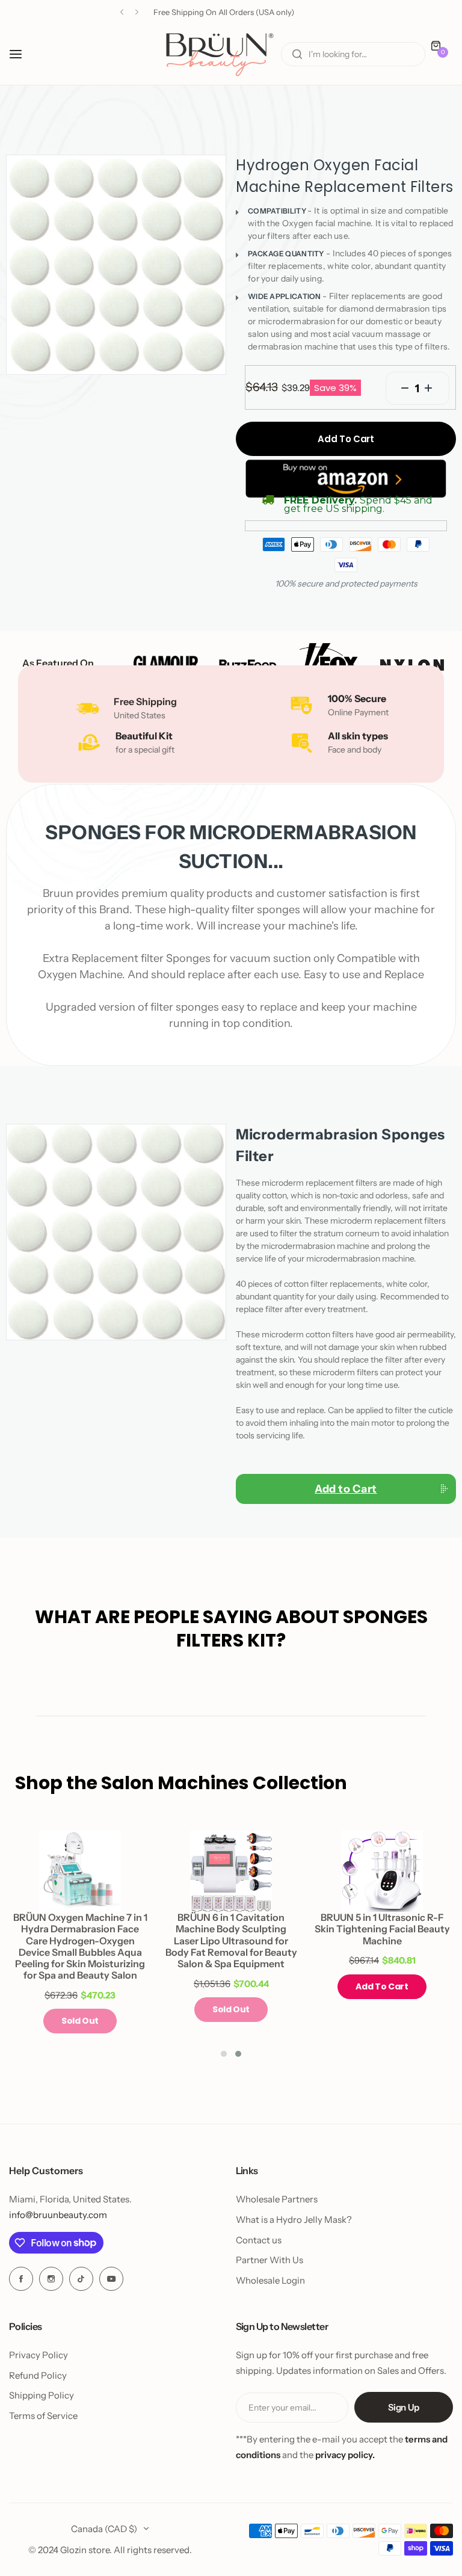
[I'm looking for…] (297, 54)
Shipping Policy (42, 2395)
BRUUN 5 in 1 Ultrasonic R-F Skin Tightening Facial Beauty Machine (382, 1929)
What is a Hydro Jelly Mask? (294, 2220)
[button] (122, 12)
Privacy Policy (38, 2355)
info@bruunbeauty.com (58, 2215)
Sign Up (404, 2407)
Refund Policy (38, 2375)
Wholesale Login (270, 2280)
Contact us (259, 2240)
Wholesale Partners (277, 2199)
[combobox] (353, 54)
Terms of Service (43, 2416)
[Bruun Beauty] (220, 54)
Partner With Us (269, 2260)
